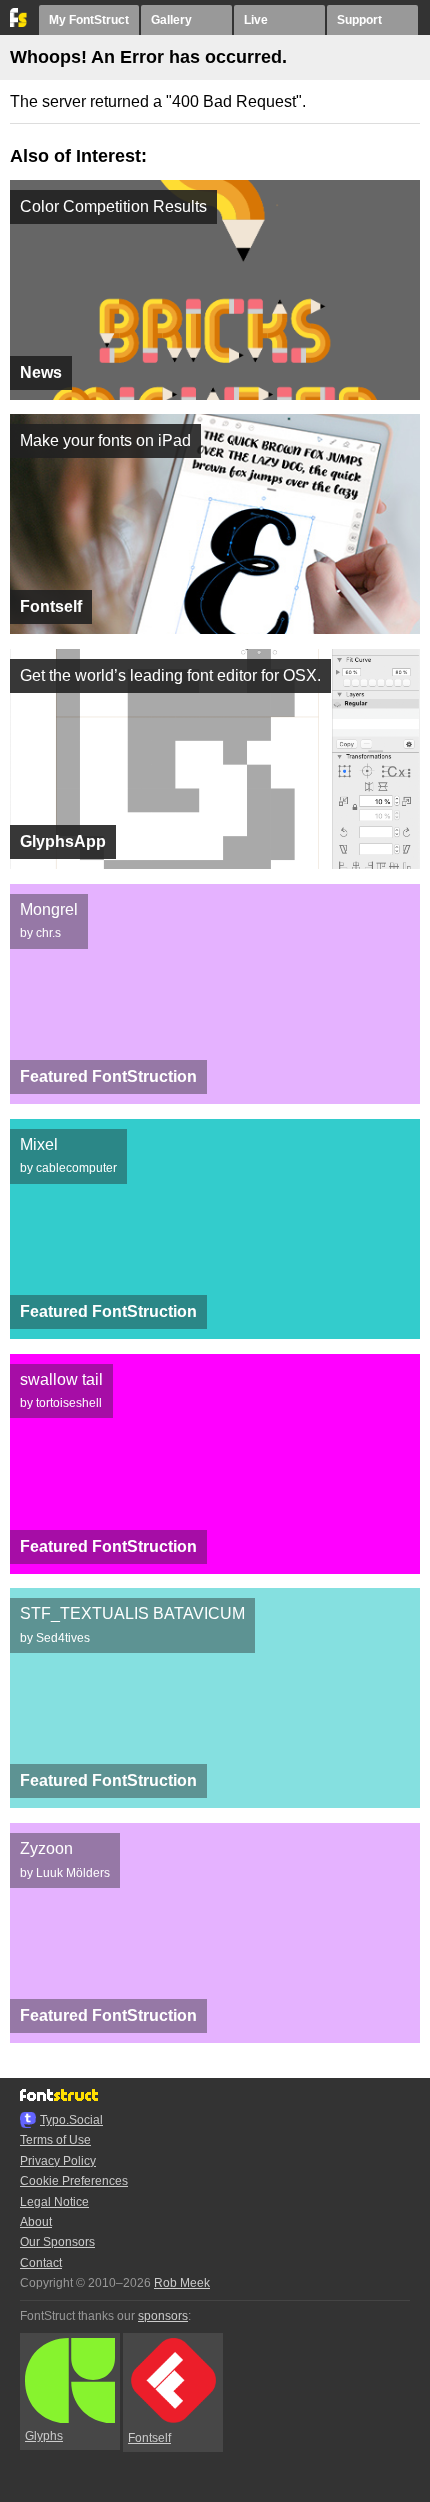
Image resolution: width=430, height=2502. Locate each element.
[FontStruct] (19, 23)
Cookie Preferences (74, 2181)
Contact (41, 2263)
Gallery (171, 20)
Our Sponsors (57, 2242)
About (36, 2222)
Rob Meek (182, 2283)
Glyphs (44, 2436)
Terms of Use (55, 2140)
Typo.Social (71, 2120)
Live (256, 20)
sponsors (163, 2316)
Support (359, 20)
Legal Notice (54, 2202)
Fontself (149, 2438)
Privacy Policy (58, 2161)
